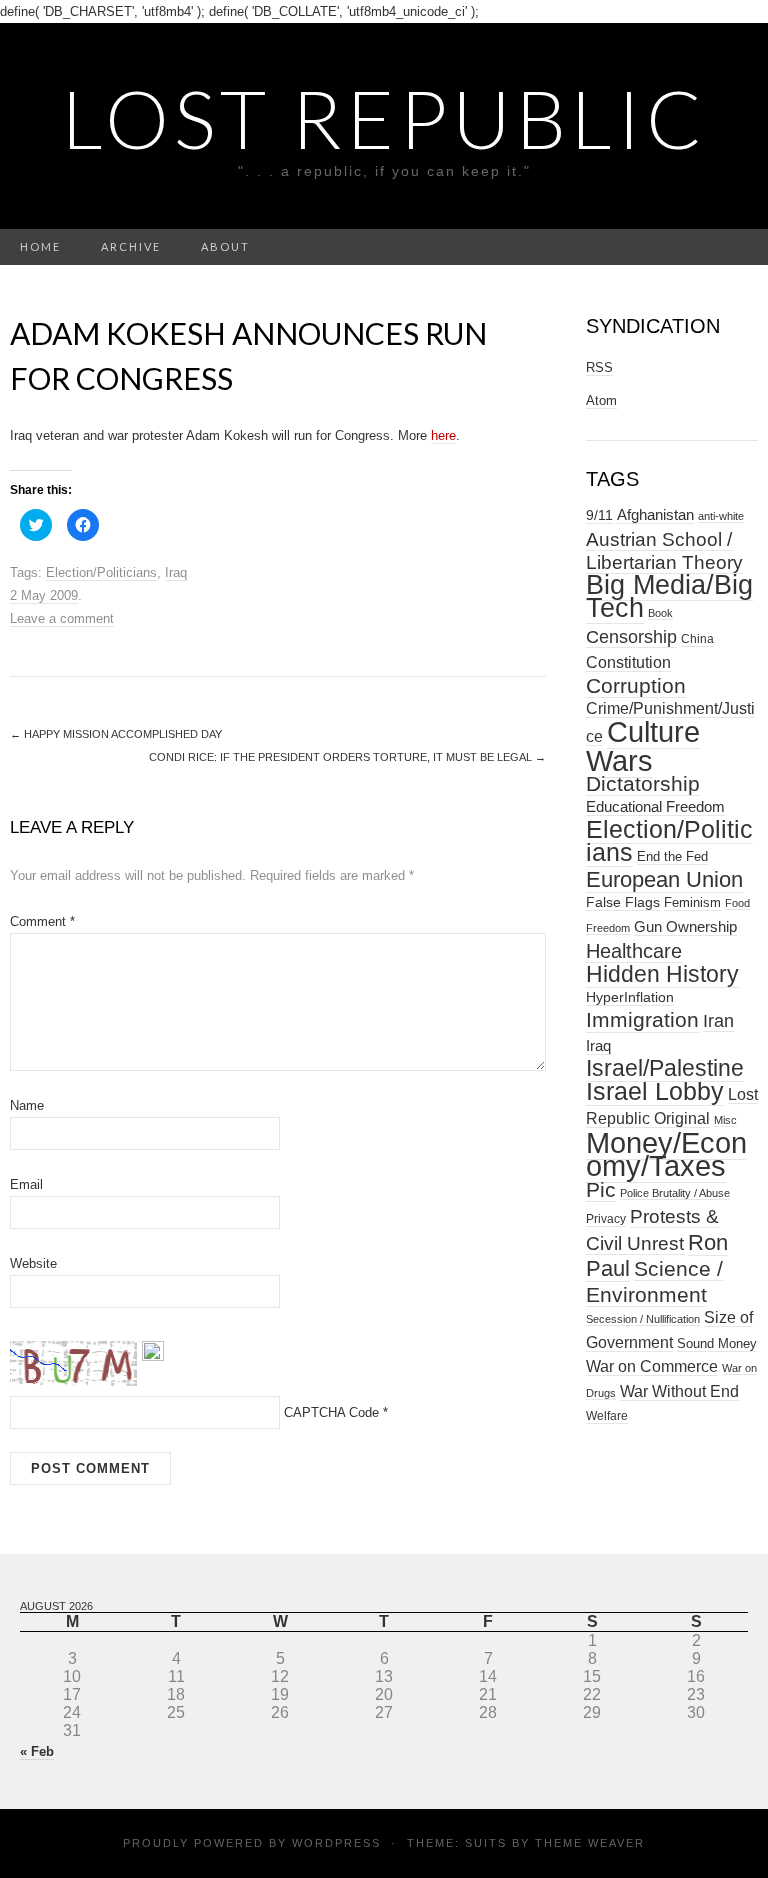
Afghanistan (655, 515)
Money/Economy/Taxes (666, 1154)
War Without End (679, 1391)
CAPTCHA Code (331, 1412)
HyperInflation (630, 997)
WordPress (336, 1843)
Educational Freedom (655, 806)
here (443, 435)
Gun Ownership (685, 926)
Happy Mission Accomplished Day (116, 734)
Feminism (692, 902)
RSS (599, 367)
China (697, 639)
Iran (718, 1021)
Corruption (636, 685)
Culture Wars (643, 746)
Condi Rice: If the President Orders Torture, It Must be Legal (347, 757)
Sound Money (717, 1343)
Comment (42, 921)
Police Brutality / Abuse (675, 1193)
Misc (725, 1120)
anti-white (721, 516)
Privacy (606, 1219)
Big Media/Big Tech (669, 596)
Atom (601, 400)
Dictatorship (643, 783)
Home (40, 246)
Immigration (642, 1020)
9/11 (599, 515)
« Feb (37, 1751)
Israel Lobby (655, 1091)
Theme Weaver (590, 1843)
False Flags (623, 902)
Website (33, 1263)
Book (660, 613)
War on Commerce (652, 1366)
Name (27, 1105)
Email (26, 1184)
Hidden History (662, 974)
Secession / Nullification (643, 1319)
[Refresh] (153, 1349)
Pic (601, 1189)
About (225, 246)
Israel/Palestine (665, 1068)
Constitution (628, 662)
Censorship (631, 636)
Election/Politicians (101, 572)
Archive (131, 246)
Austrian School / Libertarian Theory (664, 551)
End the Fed (672, 856)
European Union (664, 879)
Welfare (607, 1416)
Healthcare (634, 951)
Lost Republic (384, 118)
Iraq (176, 572)
